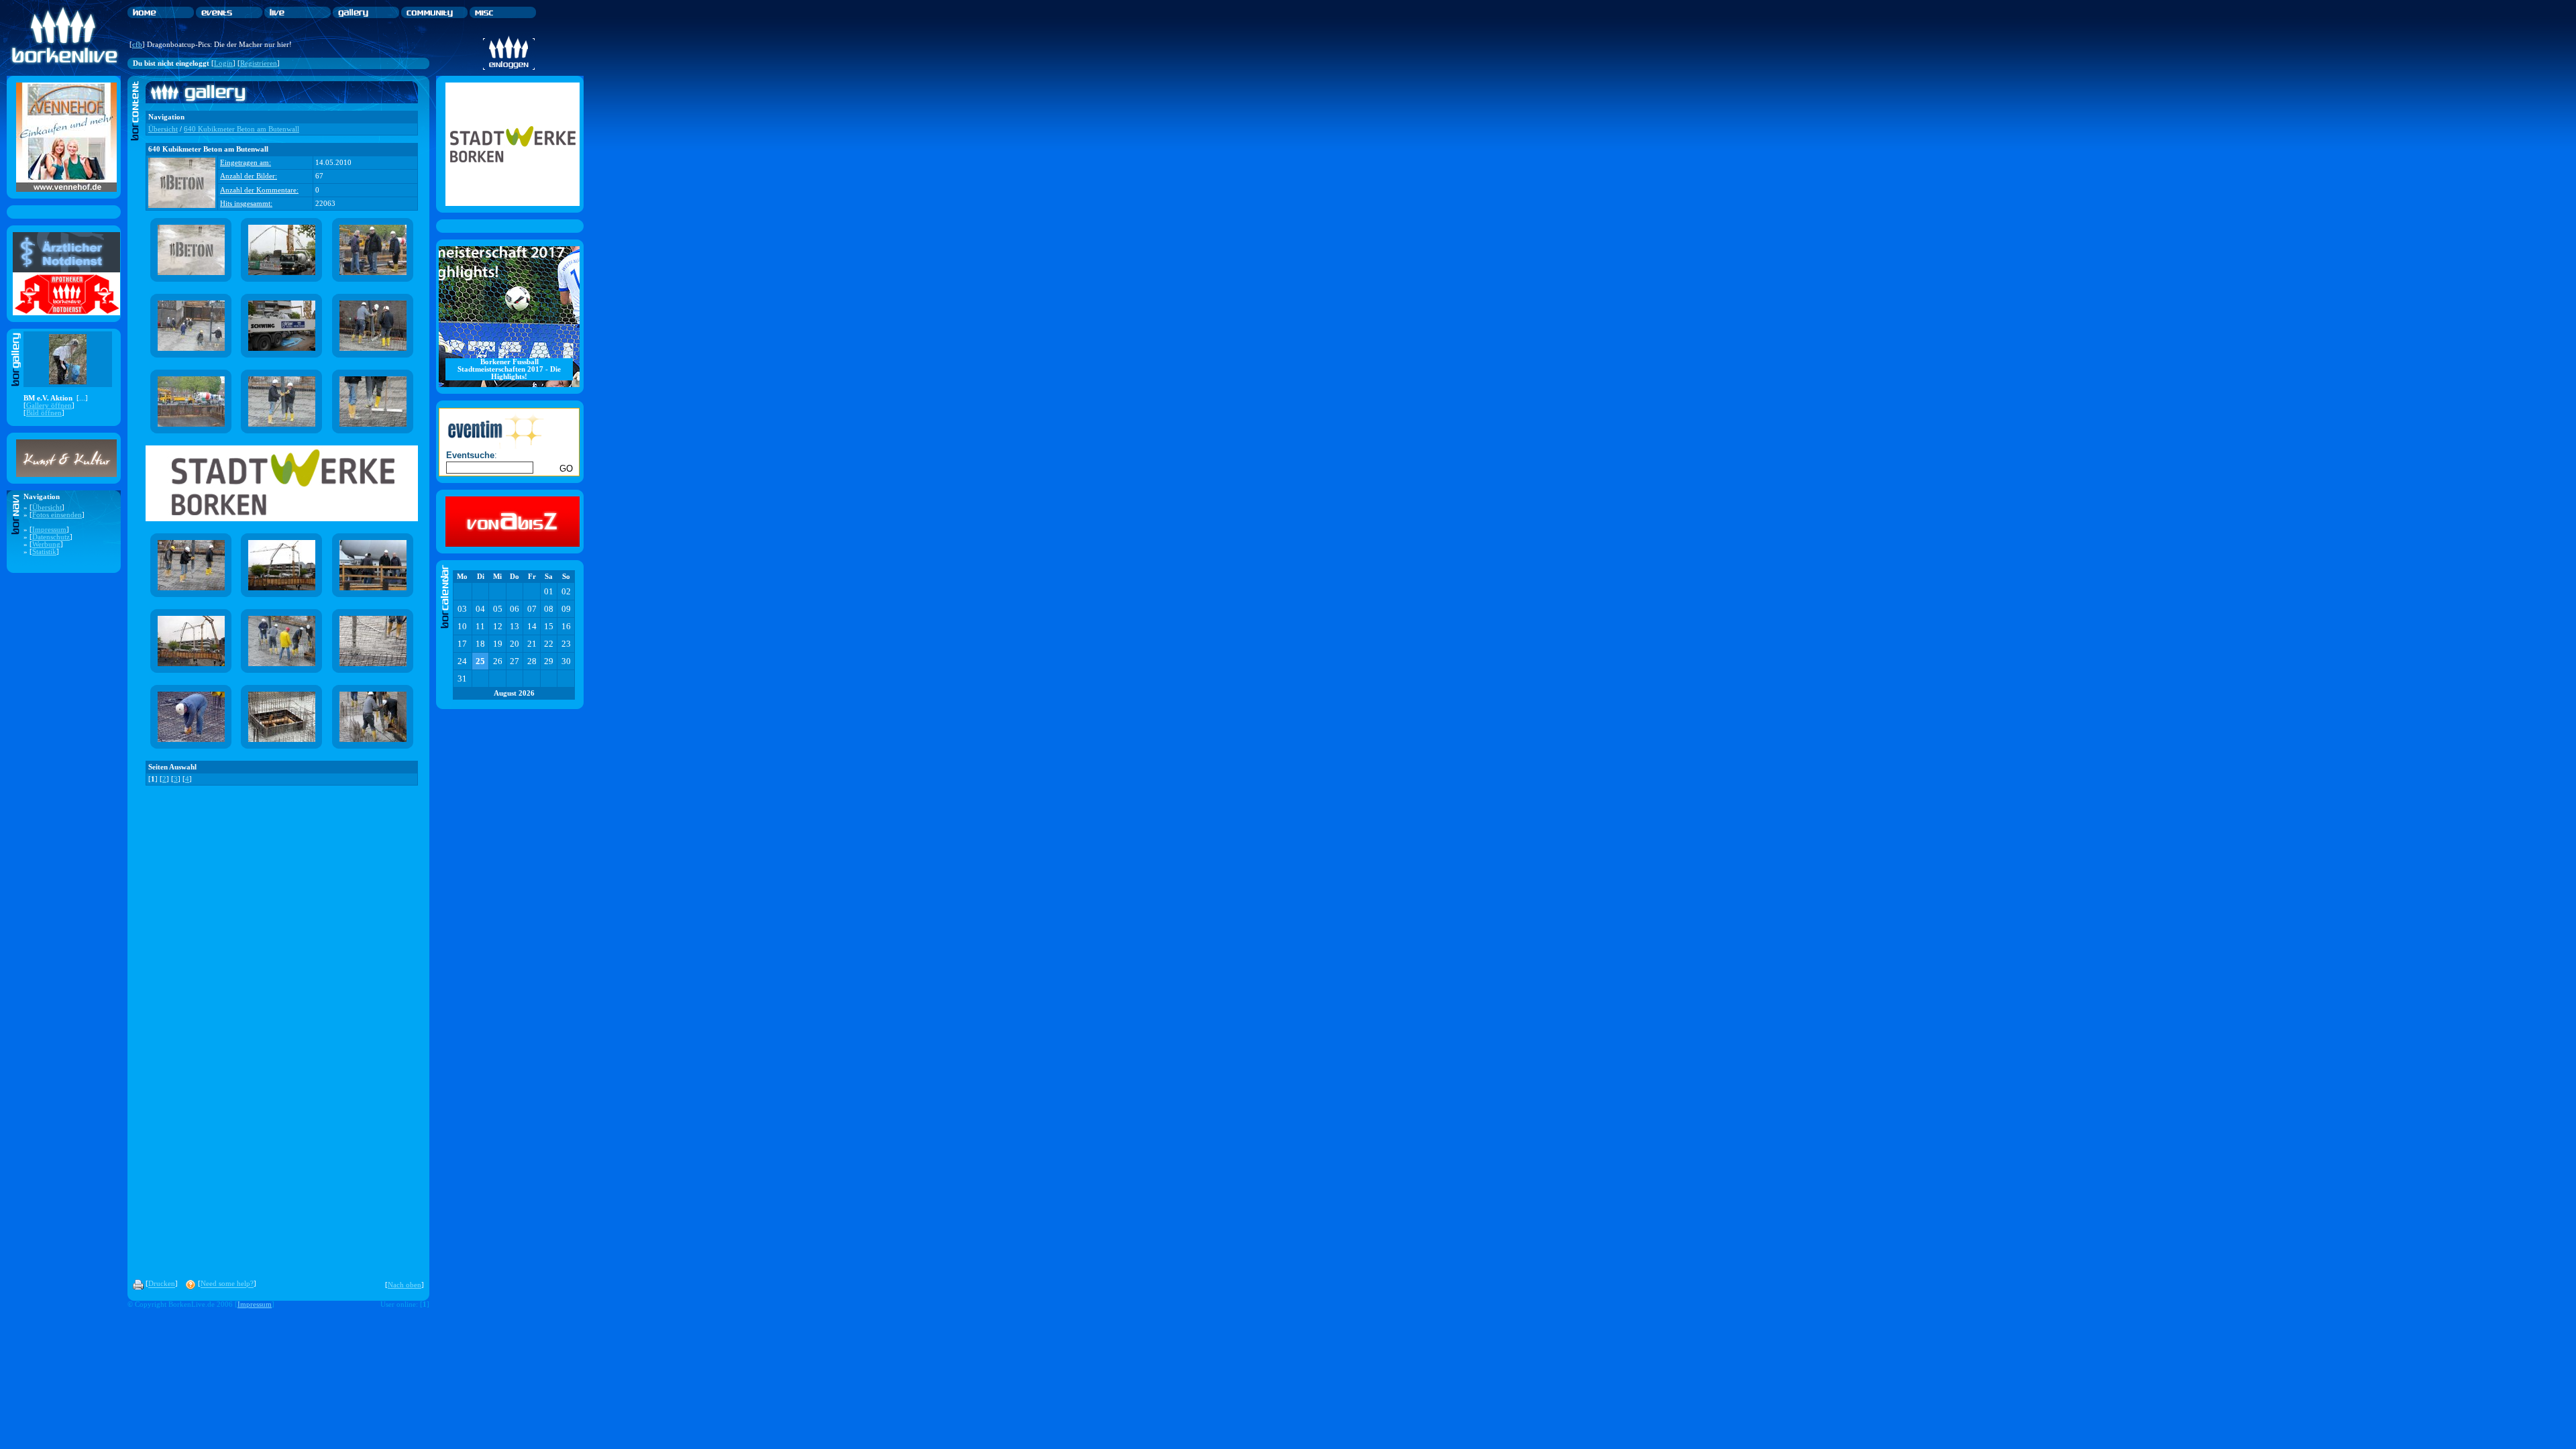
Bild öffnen (44, 413)
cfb (137, 45)
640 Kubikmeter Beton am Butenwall (241, 129)
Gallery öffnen (49, 406)
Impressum (49, 530)
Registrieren (259, 63)
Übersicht (47, 507)
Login (223, 63)
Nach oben (405, 1285)
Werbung (46, 544)
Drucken (162, 1284)
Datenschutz (51, 537)
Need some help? (227, 1284)
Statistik (44, 552)
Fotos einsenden (57, 515)
